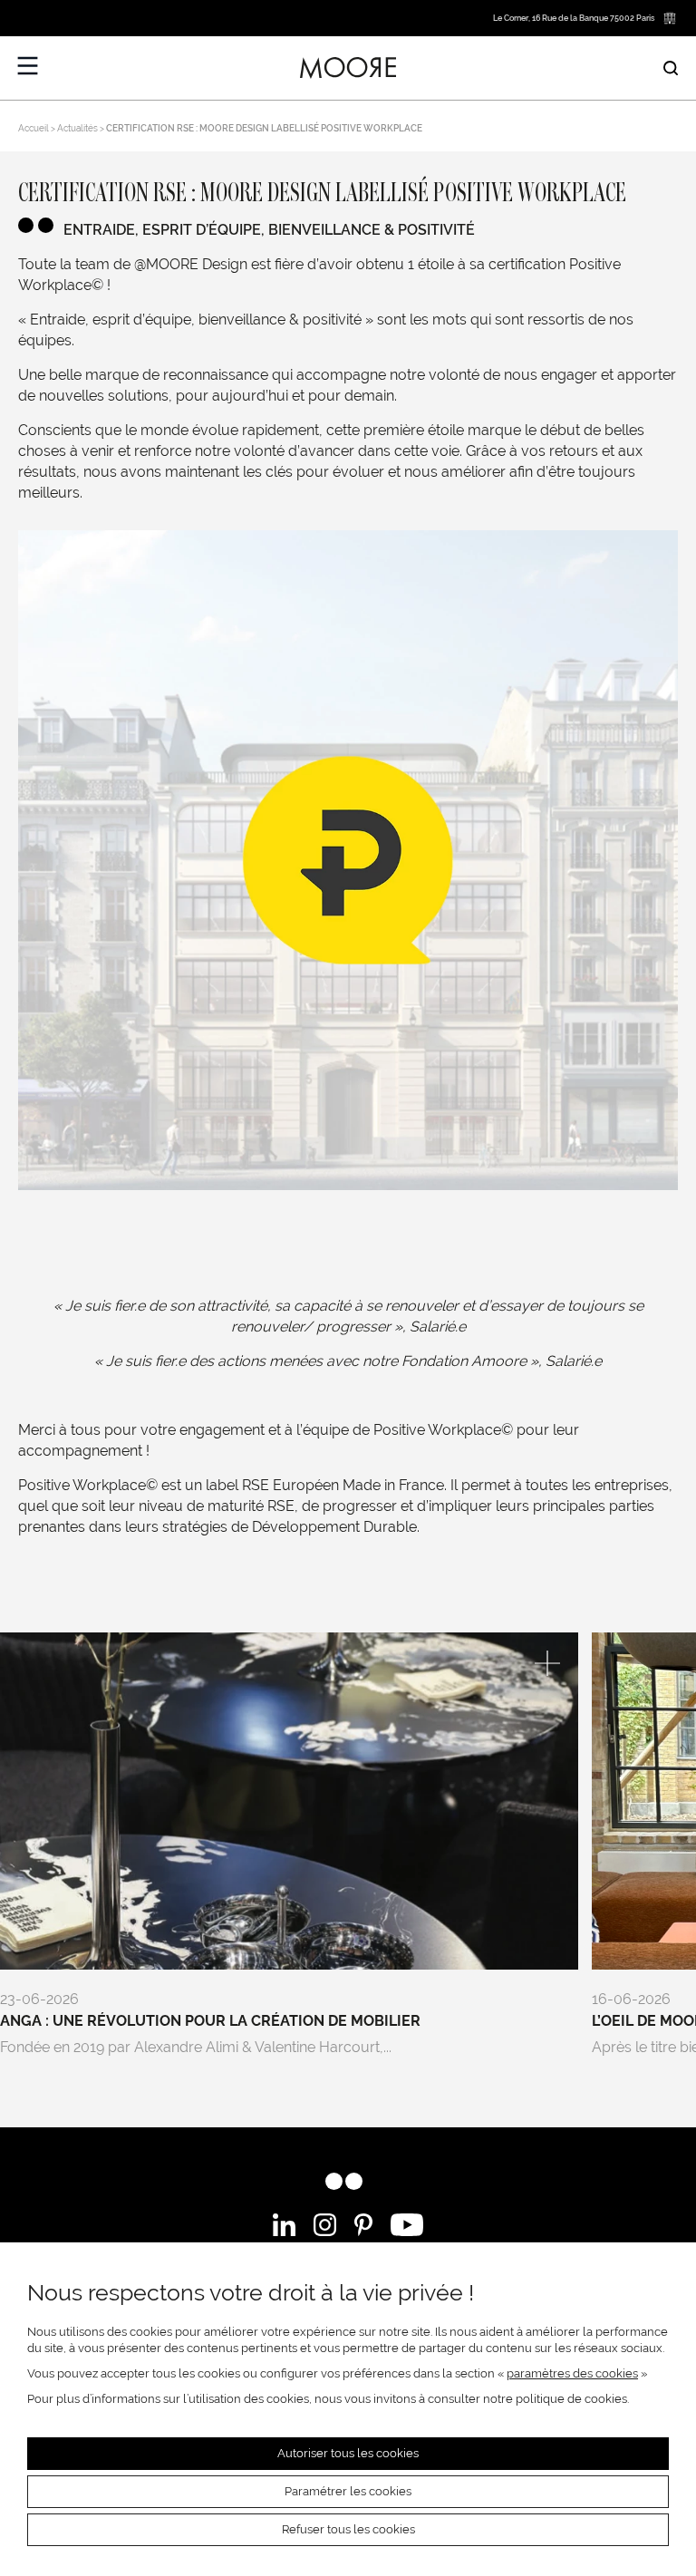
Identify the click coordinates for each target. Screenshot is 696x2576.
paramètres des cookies (572, 2373)
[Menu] (28, 66)
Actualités (77, 128)
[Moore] (348, 68)
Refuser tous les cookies (348, 2529)
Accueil (34, 128)
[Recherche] (671, 68)
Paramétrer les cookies (348, 2491)
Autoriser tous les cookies (348, 2453)
